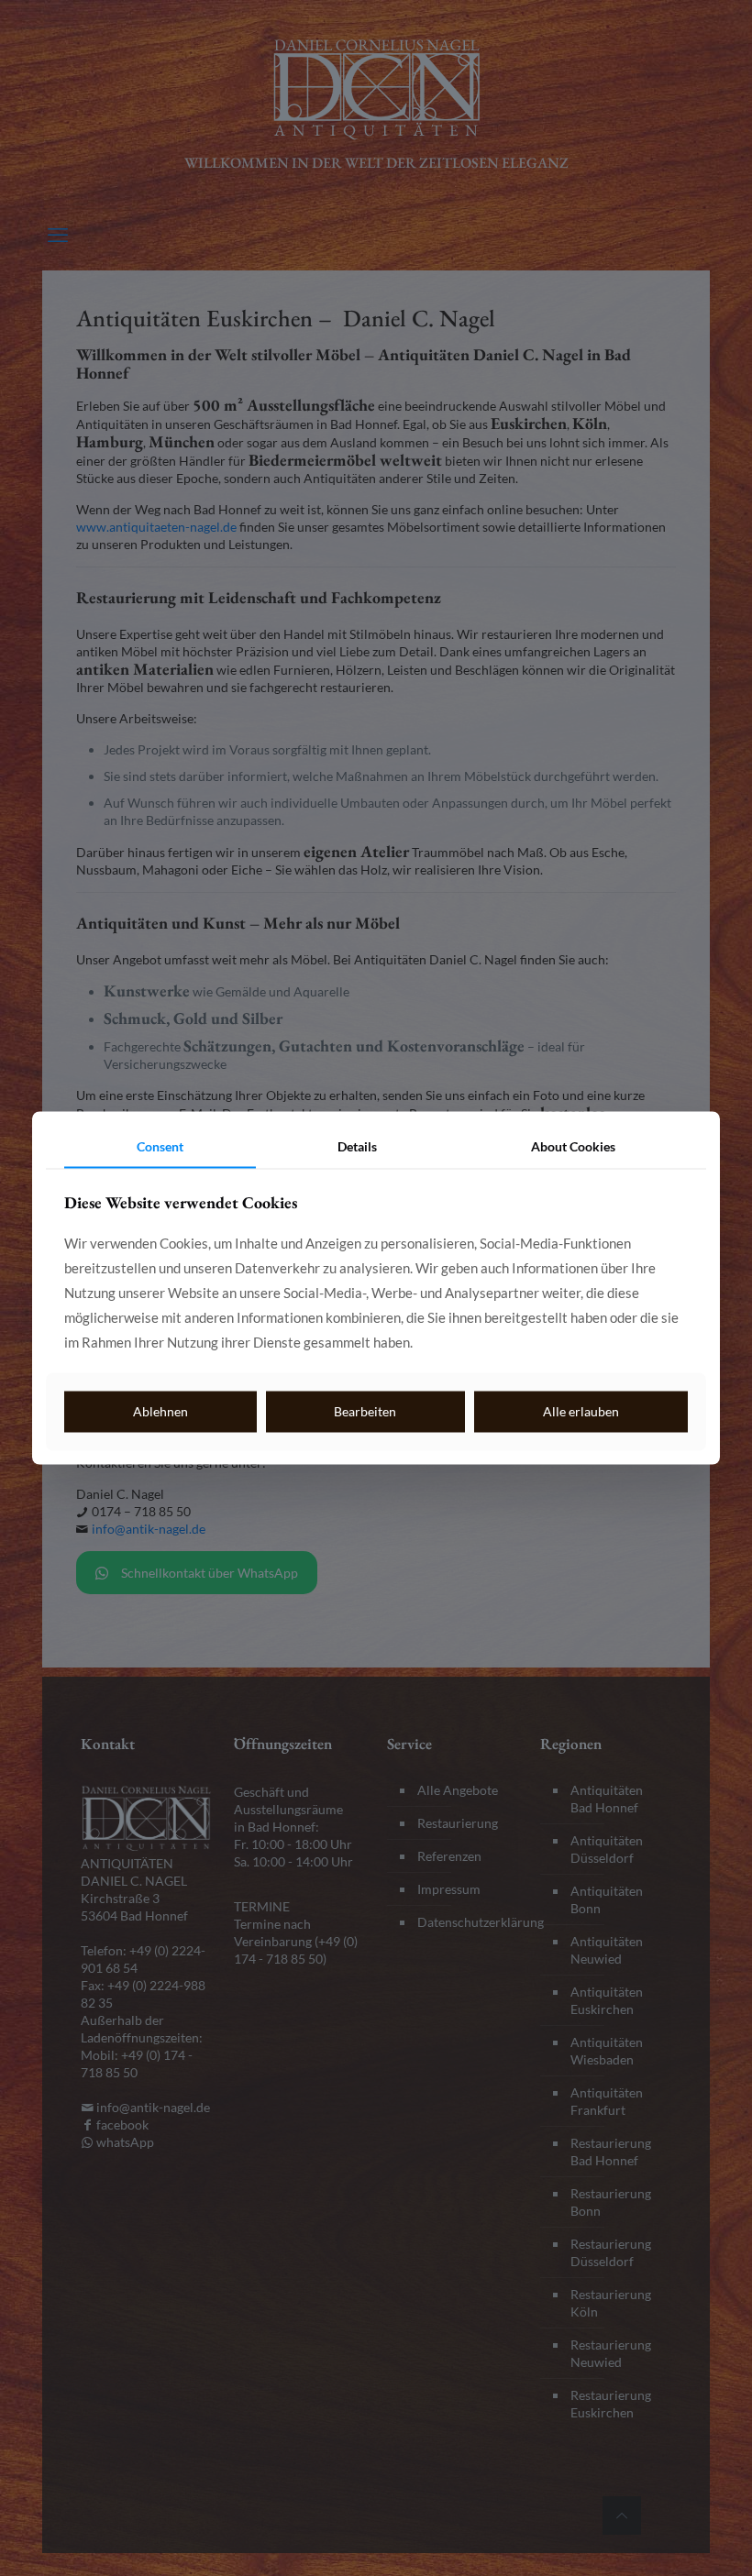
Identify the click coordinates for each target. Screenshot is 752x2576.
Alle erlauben (581, 1411)
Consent (160, 1146)
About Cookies (573, 1146)
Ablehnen (160, 1411)
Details (357, 1146)
